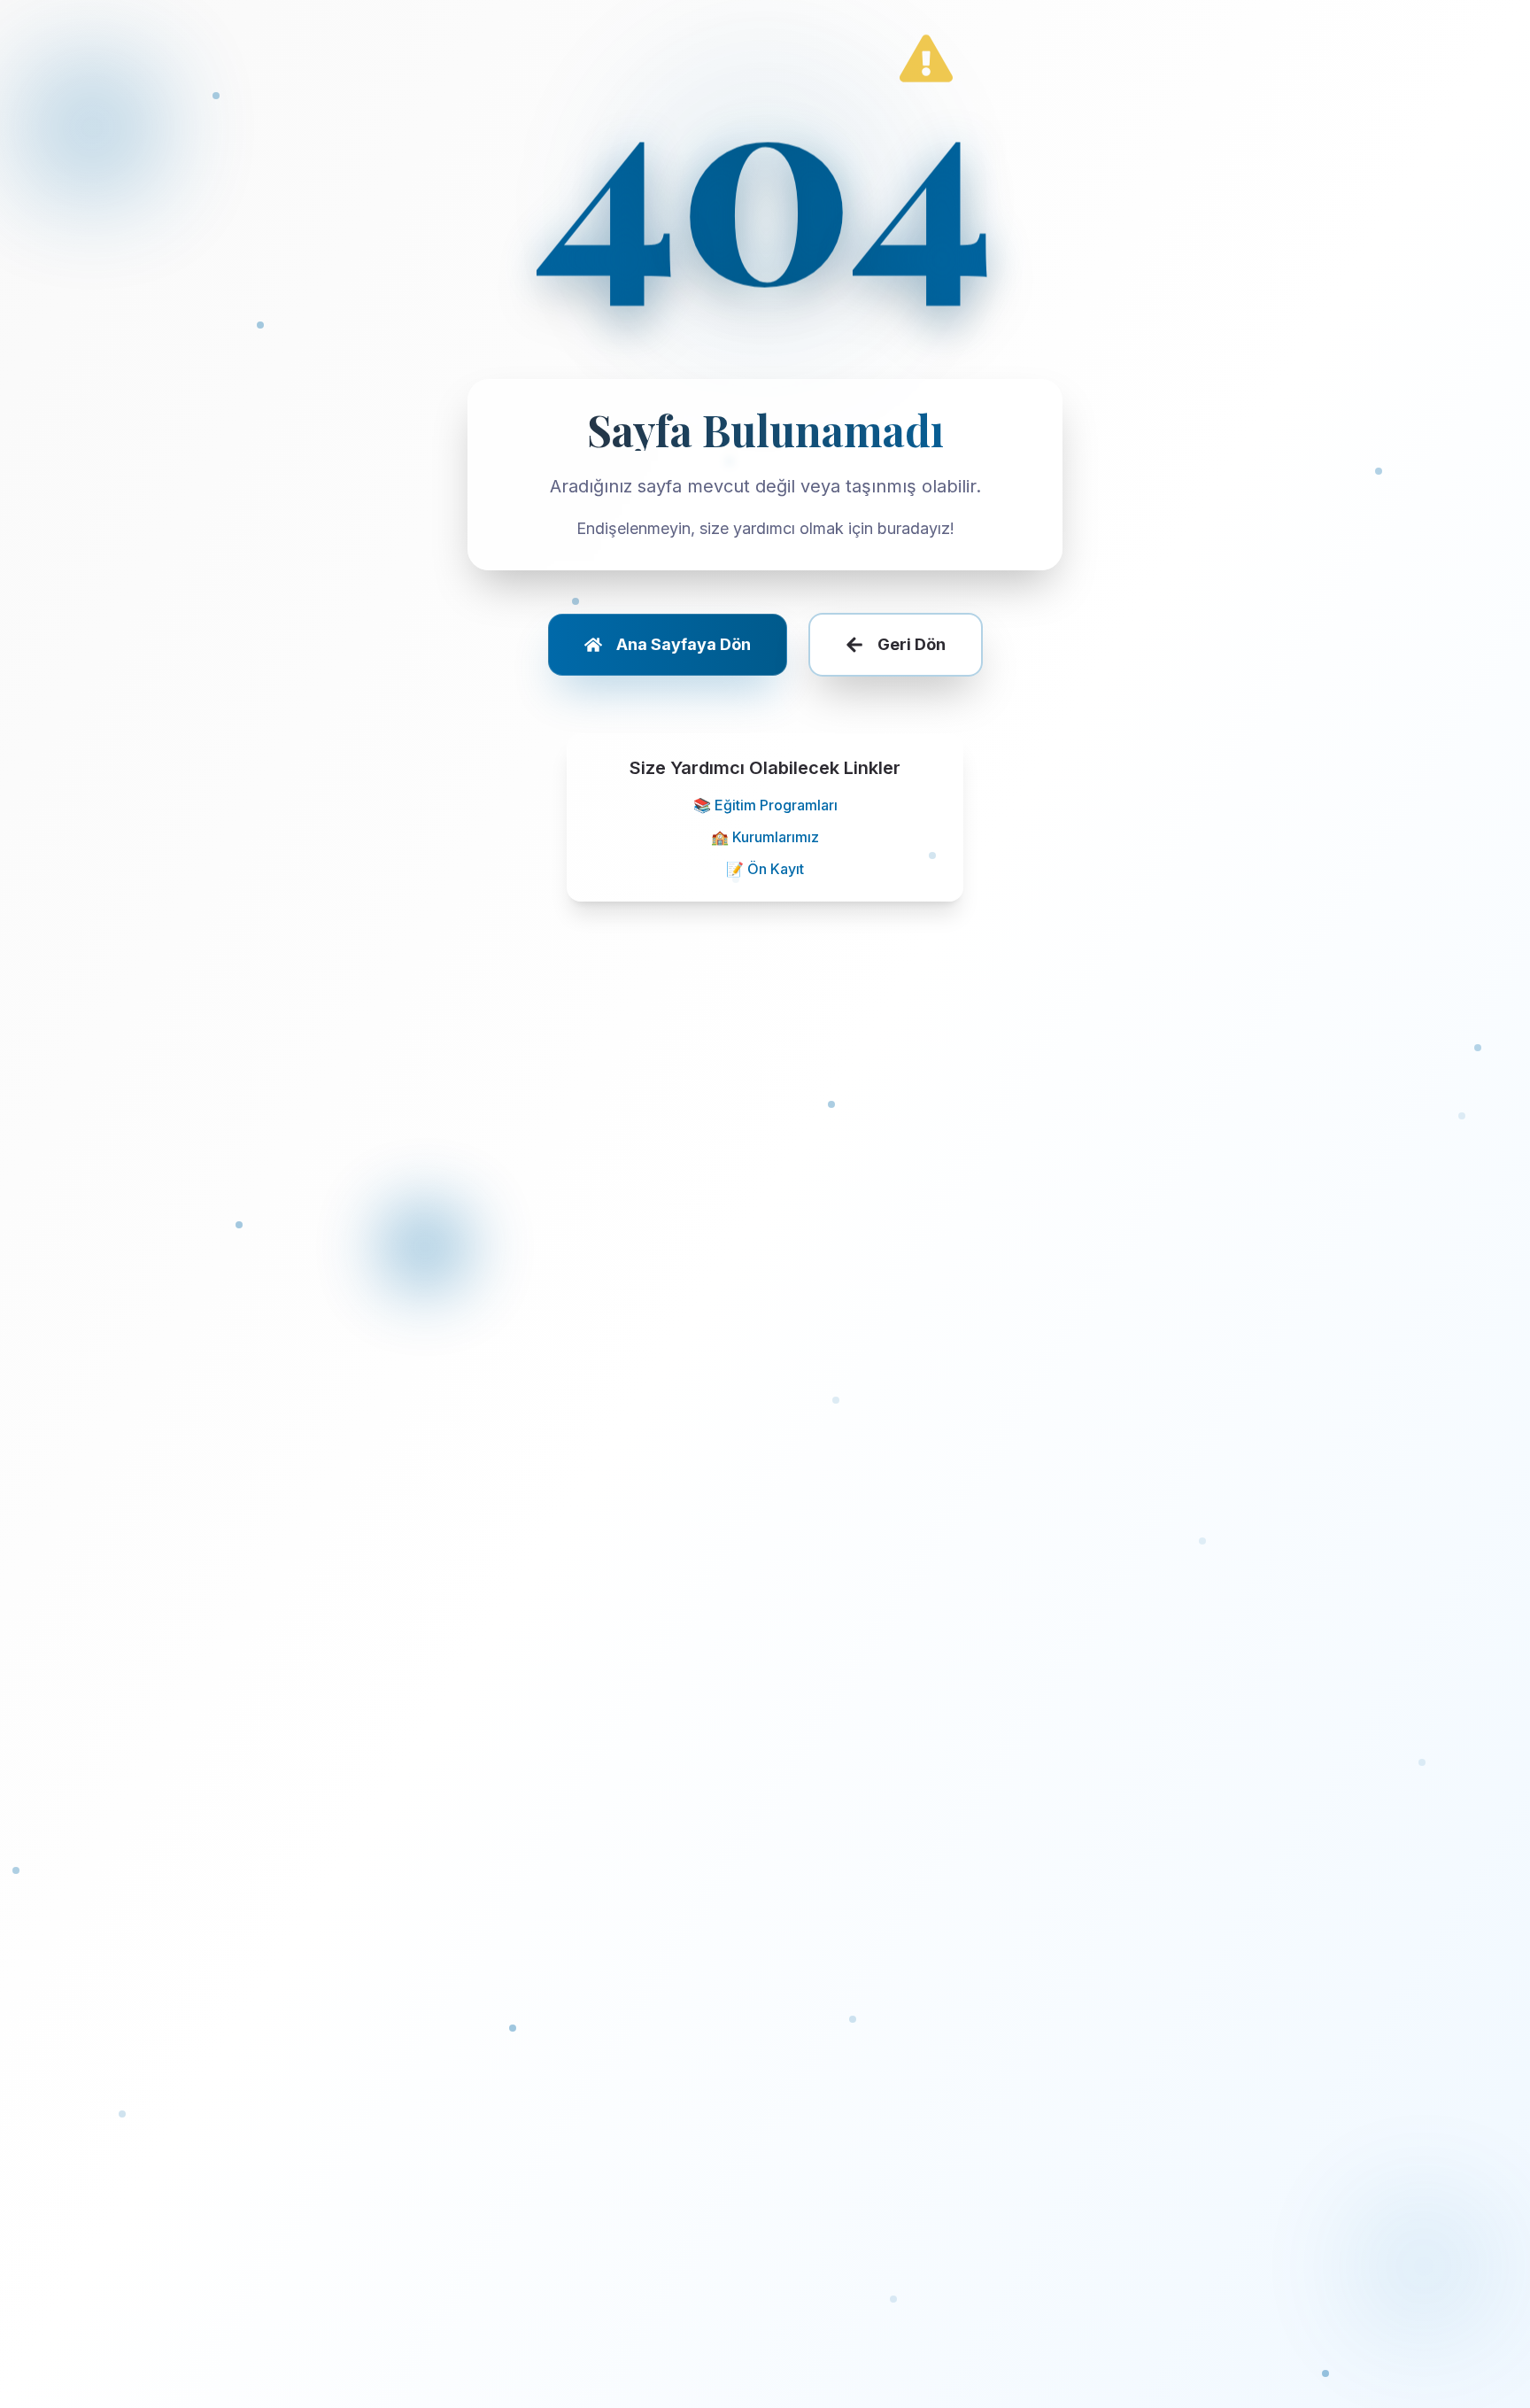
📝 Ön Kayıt (765, 869)
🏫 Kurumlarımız (765, 837)
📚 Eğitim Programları (765, 805)
